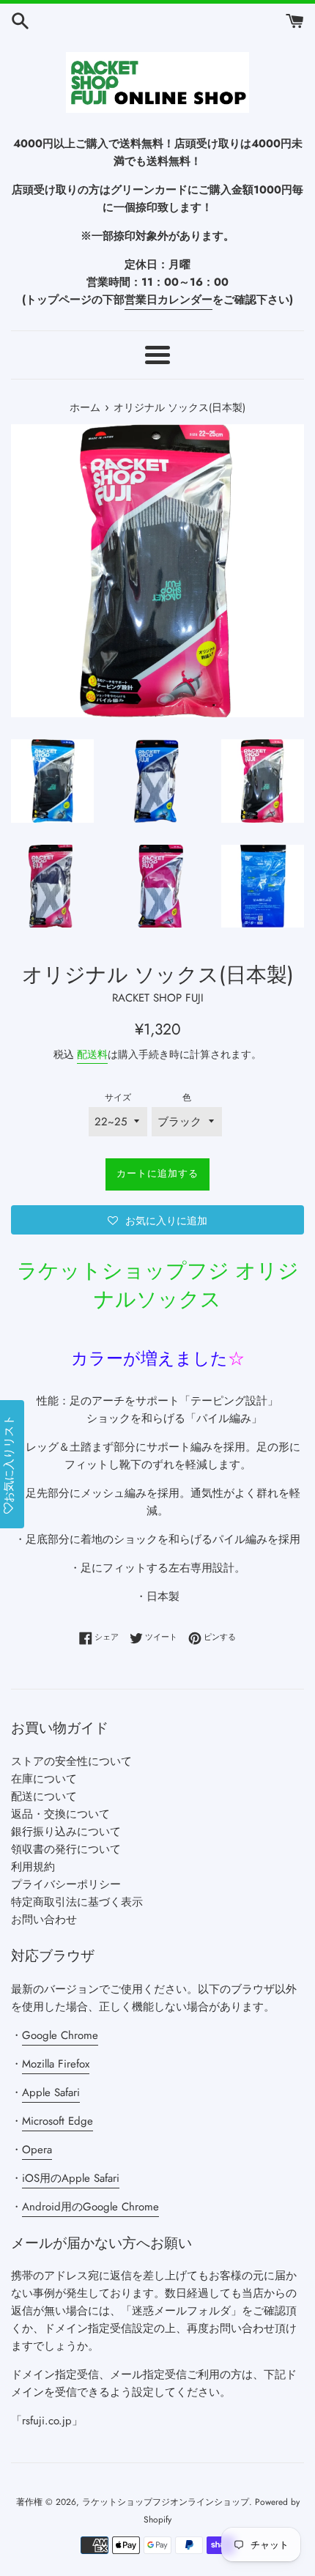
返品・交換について (60, 1814)
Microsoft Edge (58, 2121)
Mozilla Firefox (56, 2064)
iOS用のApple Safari (71, 2178)
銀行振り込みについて (66, 1832)
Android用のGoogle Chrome (90, 2207)
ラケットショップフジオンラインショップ (166, 2502)
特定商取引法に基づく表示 (77, 1902)
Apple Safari (51, 2092)
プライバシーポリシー (66, 1884)
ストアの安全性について (71, 1761)
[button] (157, 1220)
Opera (37, 2150)
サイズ (118, 1098)
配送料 (92, 1054)
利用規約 (33, 1867)
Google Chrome (60, 2035)
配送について (44, 1796)
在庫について (44, 1779)
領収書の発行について (66, 1849)
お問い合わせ (44, 1920)
